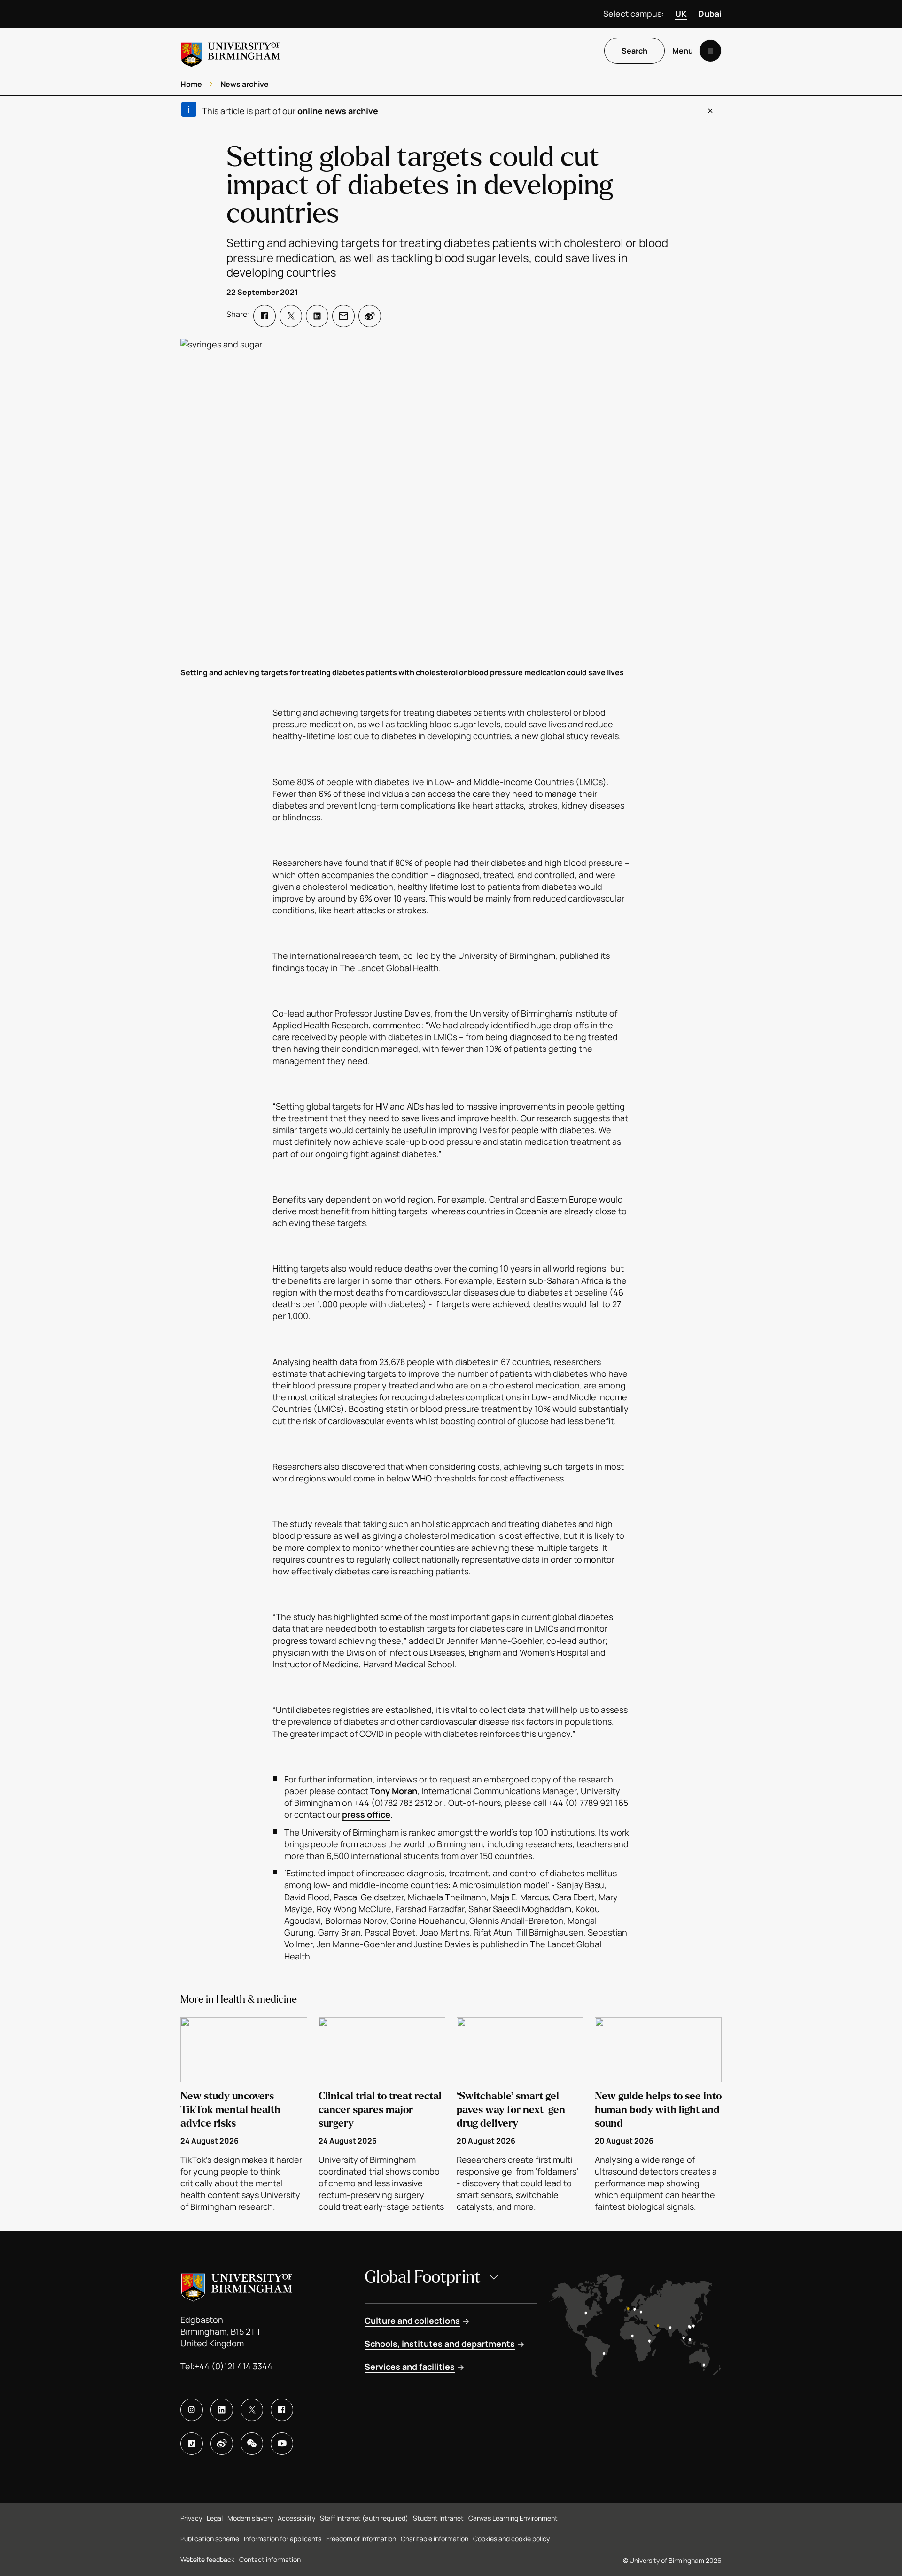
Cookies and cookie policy (511, 2539)
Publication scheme (210, 2539)
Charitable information (435, 2539)
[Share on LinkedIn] (317, 316)
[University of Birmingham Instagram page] (192, 2410)
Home (191, 84)
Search (634, 51)
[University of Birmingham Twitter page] (252, 2410)
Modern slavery (250, 2518)
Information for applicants (283, 2539)
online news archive (338, 111)
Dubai (710, 14)
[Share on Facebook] (264, 316)
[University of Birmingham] (231, 51)
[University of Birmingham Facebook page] (282, 2410)
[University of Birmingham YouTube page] (282, 2444)
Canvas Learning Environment (513, 2518)
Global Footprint (423, 2277)
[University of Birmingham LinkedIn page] (222, 2410)
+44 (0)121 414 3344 (233, 2366)
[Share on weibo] (370, 316)
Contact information (270, 2559)
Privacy (191, 2518)
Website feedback (207, 2559)
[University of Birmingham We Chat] (252, 2444)
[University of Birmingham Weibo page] (222, 2444)
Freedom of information (361, 2539)
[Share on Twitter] (291, 316)
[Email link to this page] (343, 316)
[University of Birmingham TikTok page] (192, 2444)
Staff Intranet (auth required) (364, 2518)
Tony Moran (394, 1791)
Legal (215, 2518)
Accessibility (296, 2518)
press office (366, 1814)
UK (681, 14)
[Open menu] (710, 51)
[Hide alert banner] (710, 111)
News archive (245, 84)
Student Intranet (438, 2518)
